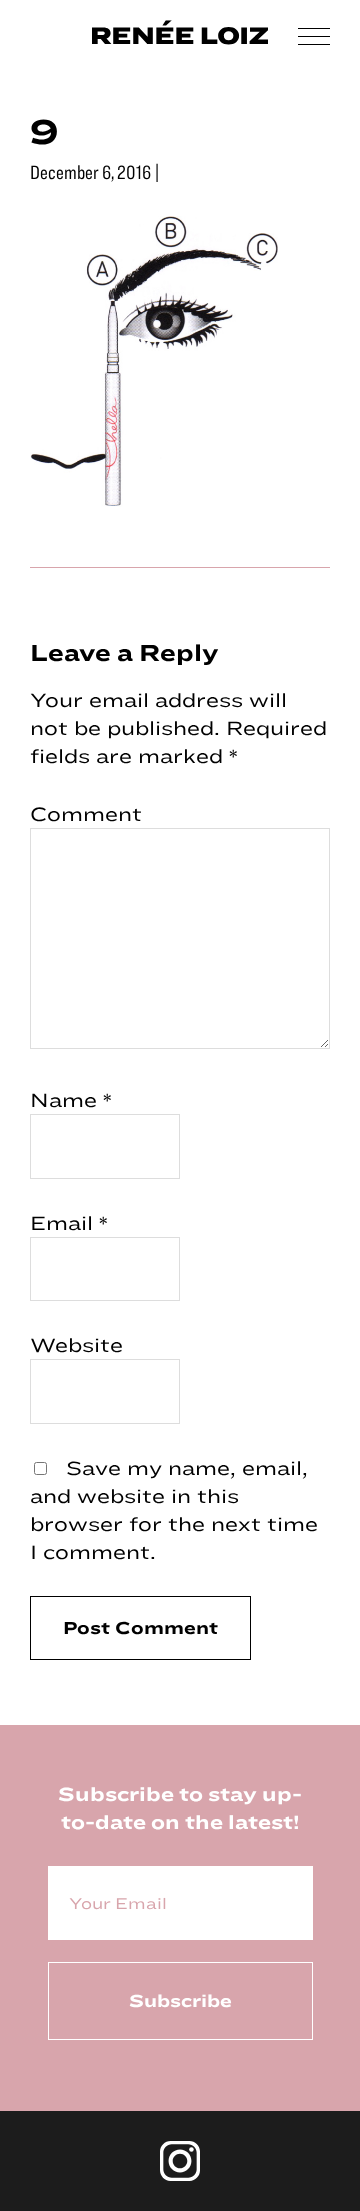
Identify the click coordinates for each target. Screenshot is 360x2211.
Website (76, 1344)
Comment (86, 813)
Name (71, 1099)
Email (69, 1222)
